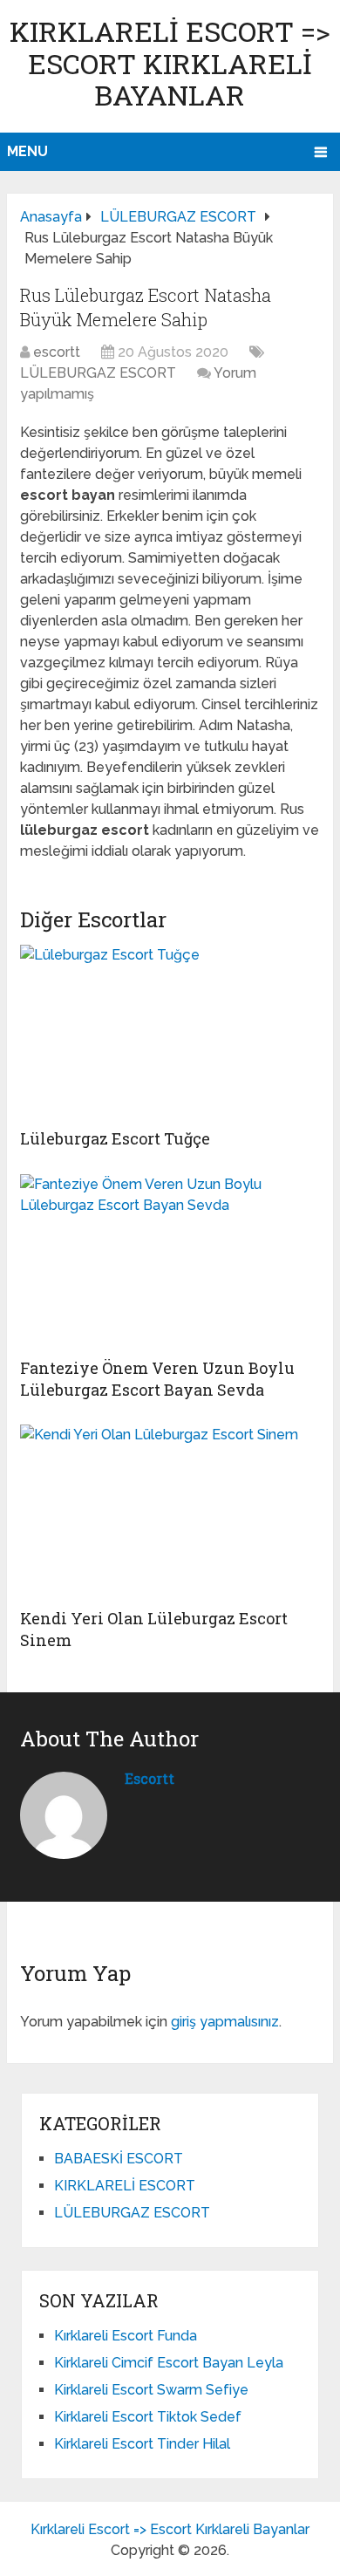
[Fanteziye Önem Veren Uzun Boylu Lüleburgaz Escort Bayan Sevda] (170, 1261)
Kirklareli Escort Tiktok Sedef (148, 2417)
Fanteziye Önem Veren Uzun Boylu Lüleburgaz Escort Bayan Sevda (157, 1379)
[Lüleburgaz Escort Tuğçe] (170, 1032)
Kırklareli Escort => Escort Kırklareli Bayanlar (170, 63)
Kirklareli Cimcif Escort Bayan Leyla (169, 2363)
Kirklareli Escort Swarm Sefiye (151, 2390)
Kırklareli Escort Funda (126, 2336)
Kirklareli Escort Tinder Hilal (142, 2444)
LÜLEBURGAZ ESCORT (98, 373)
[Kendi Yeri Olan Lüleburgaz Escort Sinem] (170, 1512)
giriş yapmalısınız (225, 2022)
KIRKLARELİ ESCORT (125, 2186)
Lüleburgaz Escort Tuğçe (115, 1138)
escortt (57, 352)
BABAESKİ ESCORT (119, 2159)
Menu (27, 151)
